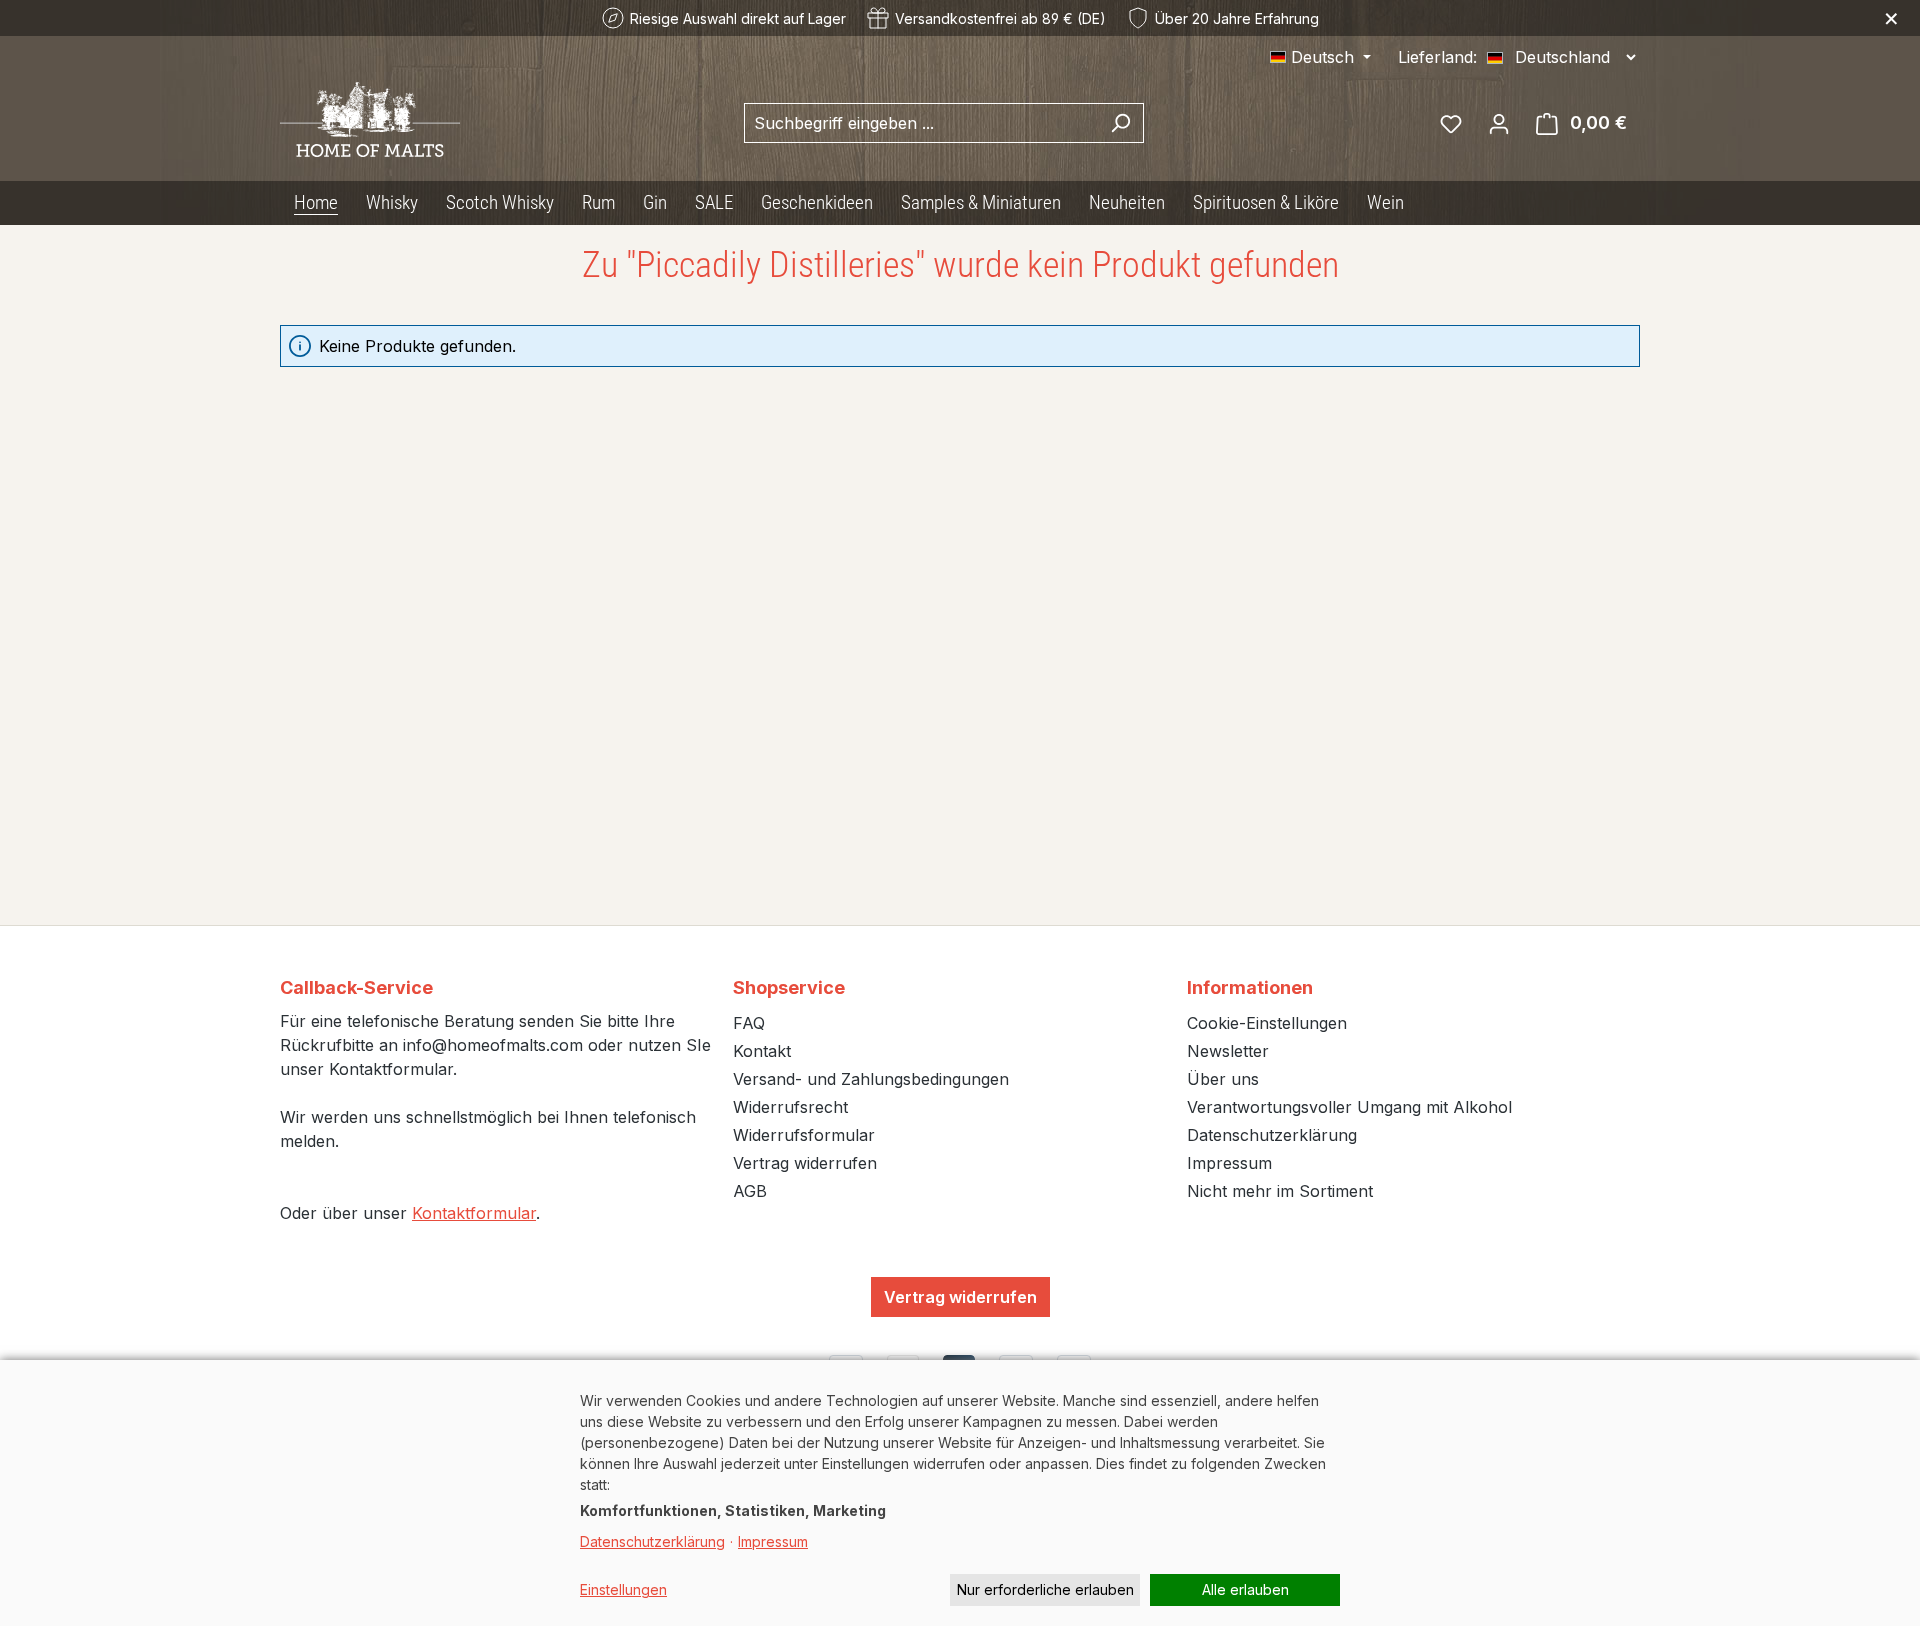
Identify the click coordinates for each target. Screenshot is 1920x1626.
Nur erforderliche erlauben (1045, 1589)
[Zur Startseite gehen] (370, 119)
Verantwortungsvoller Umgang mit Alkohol (1349, 1107)
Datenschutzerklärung (1272, 1135)
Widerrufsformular (804, 1135)
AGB (750, 1191)
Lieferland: (1437, 57)
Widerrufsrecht (790, 1107)
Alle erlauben (1245, 1589)
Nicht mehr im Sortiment (1280, 1191)
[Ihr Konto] (1499, 123)
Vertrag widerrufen (805, 1163)
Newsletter (1228, 1051)
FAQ (749, 1023)
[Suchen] (1120, 123)
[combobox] (921, 123)
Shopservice (789, 987)
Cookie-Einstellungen (1267, 1023)
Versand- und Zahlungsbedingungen (871, 1079)
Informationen (1250, 987)
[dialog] (960, 1493)
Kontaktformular (474, 1213)
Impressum (1229, 1163)
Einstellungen (623, 1589)
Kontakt (762, 1051)
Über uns (1223, 1079)
